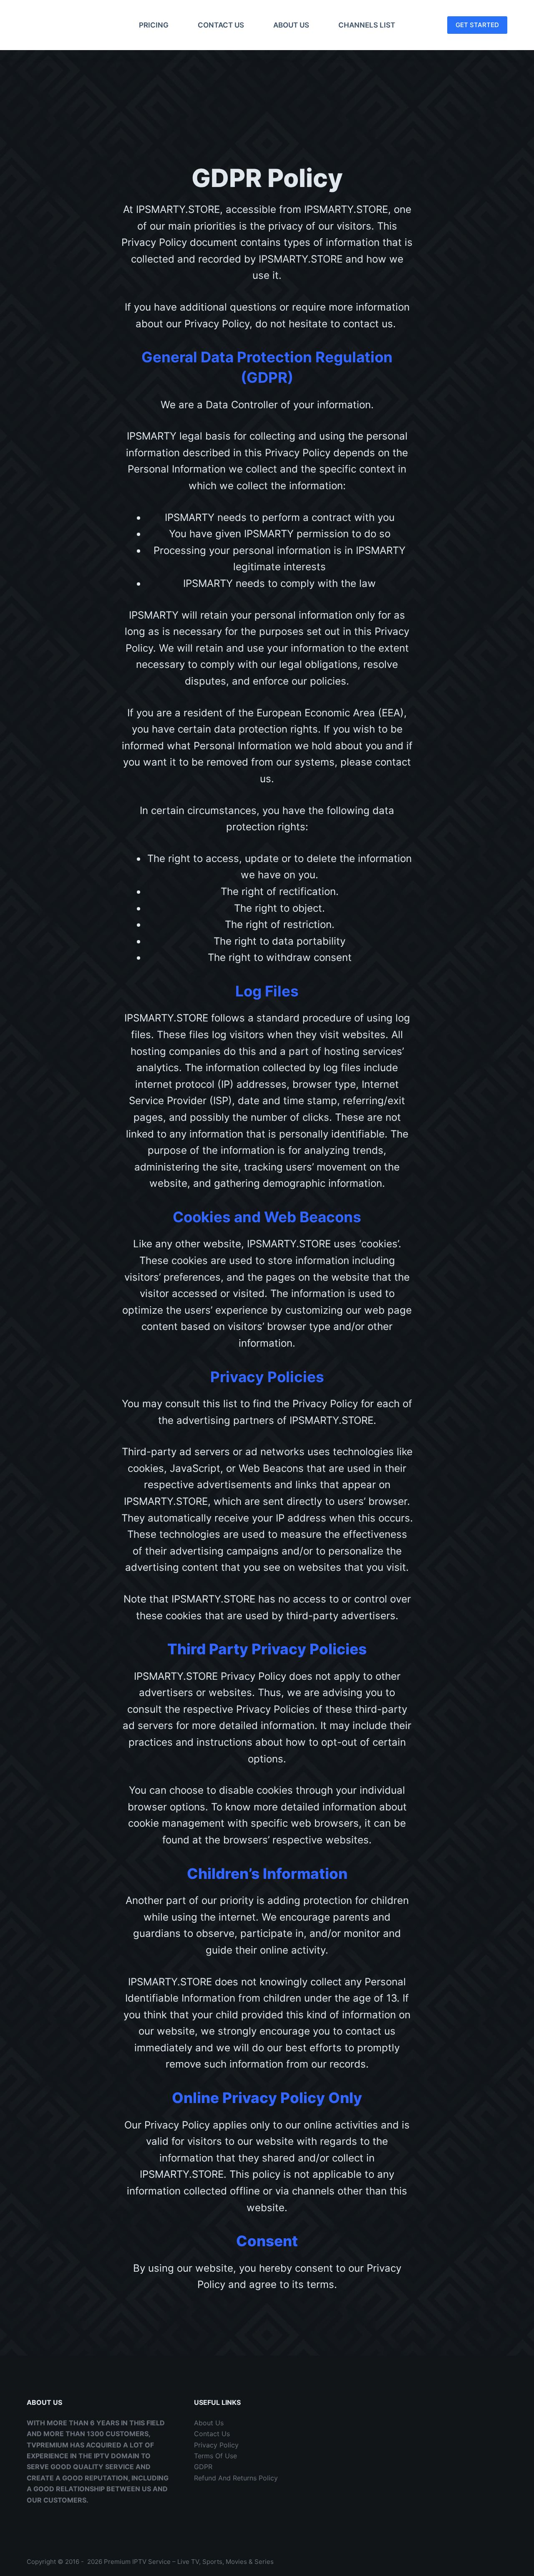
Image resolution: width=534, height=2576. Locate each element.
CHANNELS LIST (367, 25)
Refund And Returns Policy (236, 2478)
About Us (209, 2423)
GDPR (203, 2467)
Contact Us (212, 2434)
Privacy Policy (216, 2445)
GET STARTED (477, 25)
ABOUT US (291, 25)
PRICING (154, 25)
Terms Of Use (215, 2456)
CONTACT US (221, 25)
